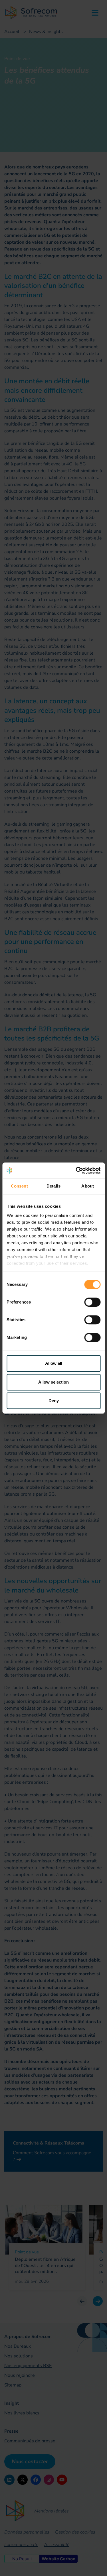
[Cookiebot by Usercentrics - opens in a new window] (76, 1170)
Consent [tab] (19, 1186)
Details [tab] (53, 1186)
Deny (54, 1401)
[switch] (92, 1302)
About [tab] (88, 1186)
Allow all (54, 1363)
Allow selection (53, 1382)
